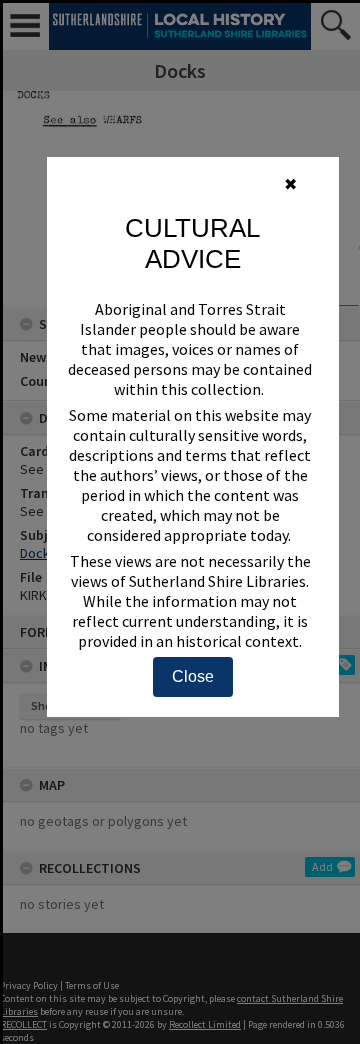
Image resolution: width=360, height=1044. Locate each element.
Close (193, 676)
